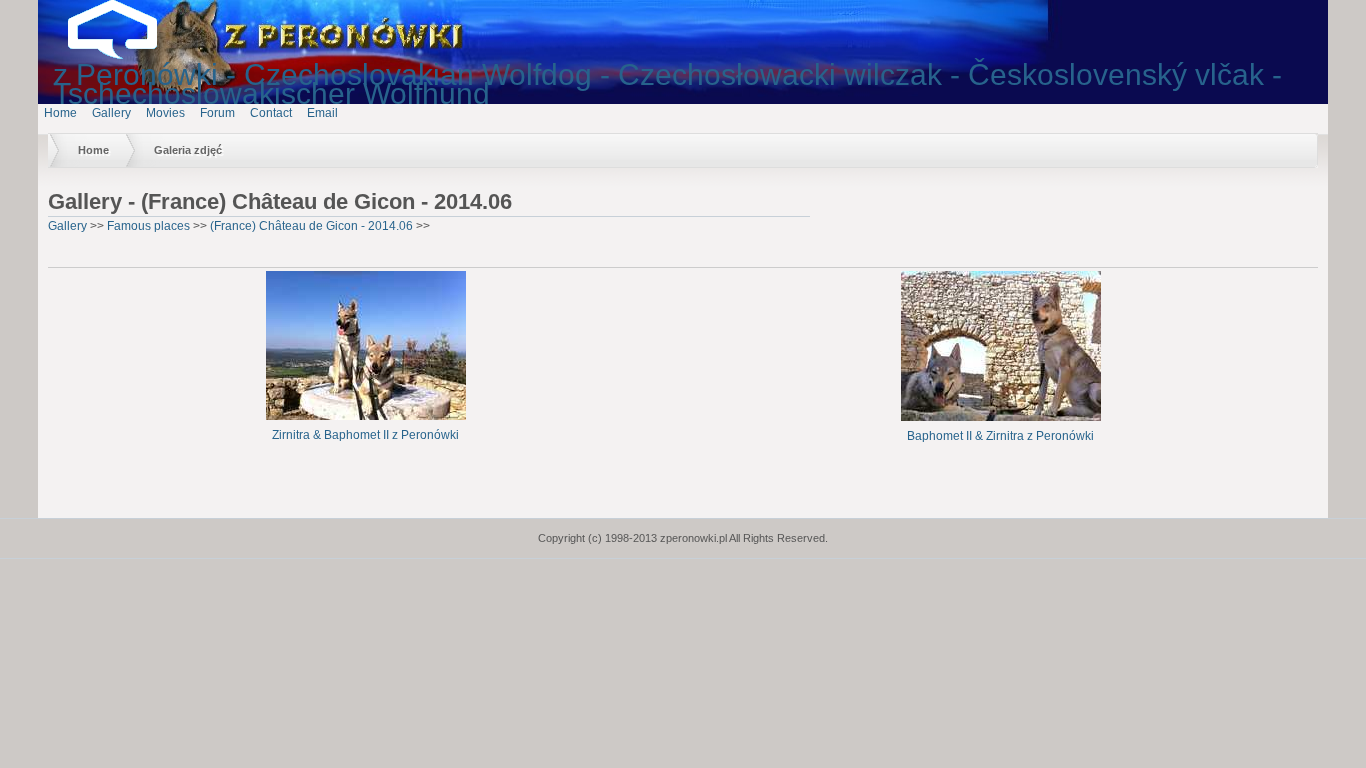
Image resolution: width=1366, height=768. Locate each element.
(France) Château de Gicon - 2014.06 (311, 226)
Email (322, 113)
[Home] (128, 55)
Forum (217, 113)
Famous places (148, 226)
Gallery (111, 113)
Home (60, 113)
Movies (165, 113)
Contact (271, 113)
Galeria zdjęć (188, 150)
